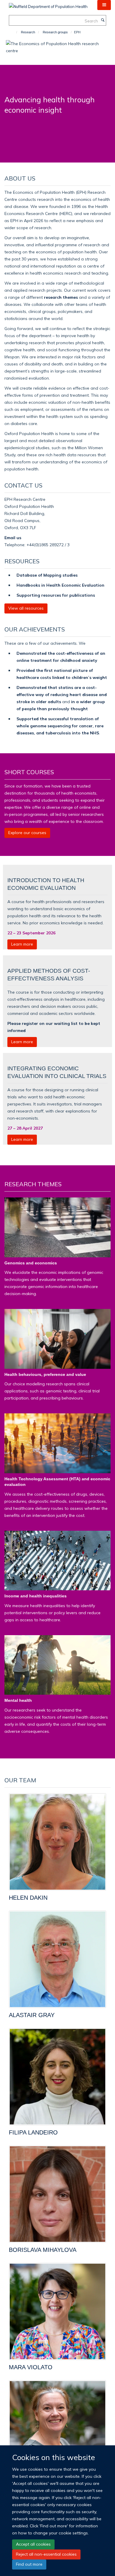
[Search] (103, 20)
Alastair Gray (32, 2015)
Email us (13, 538)
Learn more (22, 944)
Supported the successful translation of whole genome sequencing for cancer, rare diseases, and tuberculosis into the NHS (60, 726)
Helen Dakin (28, 1898)
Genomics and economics (31, 1263)
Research (28, 32)
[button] (104, 5)
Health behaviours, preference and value (45, 1374)
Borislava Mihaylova (43, 2250)
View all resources (26, 608)
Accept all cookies (33, 2544)
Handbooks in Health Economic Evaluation (60, 585)
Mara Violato (31, 2367)
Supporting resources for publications (56, 595)
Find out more (29, 2564)
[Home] (14, 32)
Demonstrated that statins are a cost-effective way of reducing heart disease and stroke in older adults (62, 694)
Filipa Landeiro (33, 2132)
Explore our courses (27, 833)
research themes (61, 297)
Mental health (18, 1700)
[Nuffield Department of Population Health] (48, 4)
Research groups (55, 32)
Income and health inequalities (36, 1596)
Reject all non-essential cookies (46, 2554)
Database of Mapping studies (47, 575)
